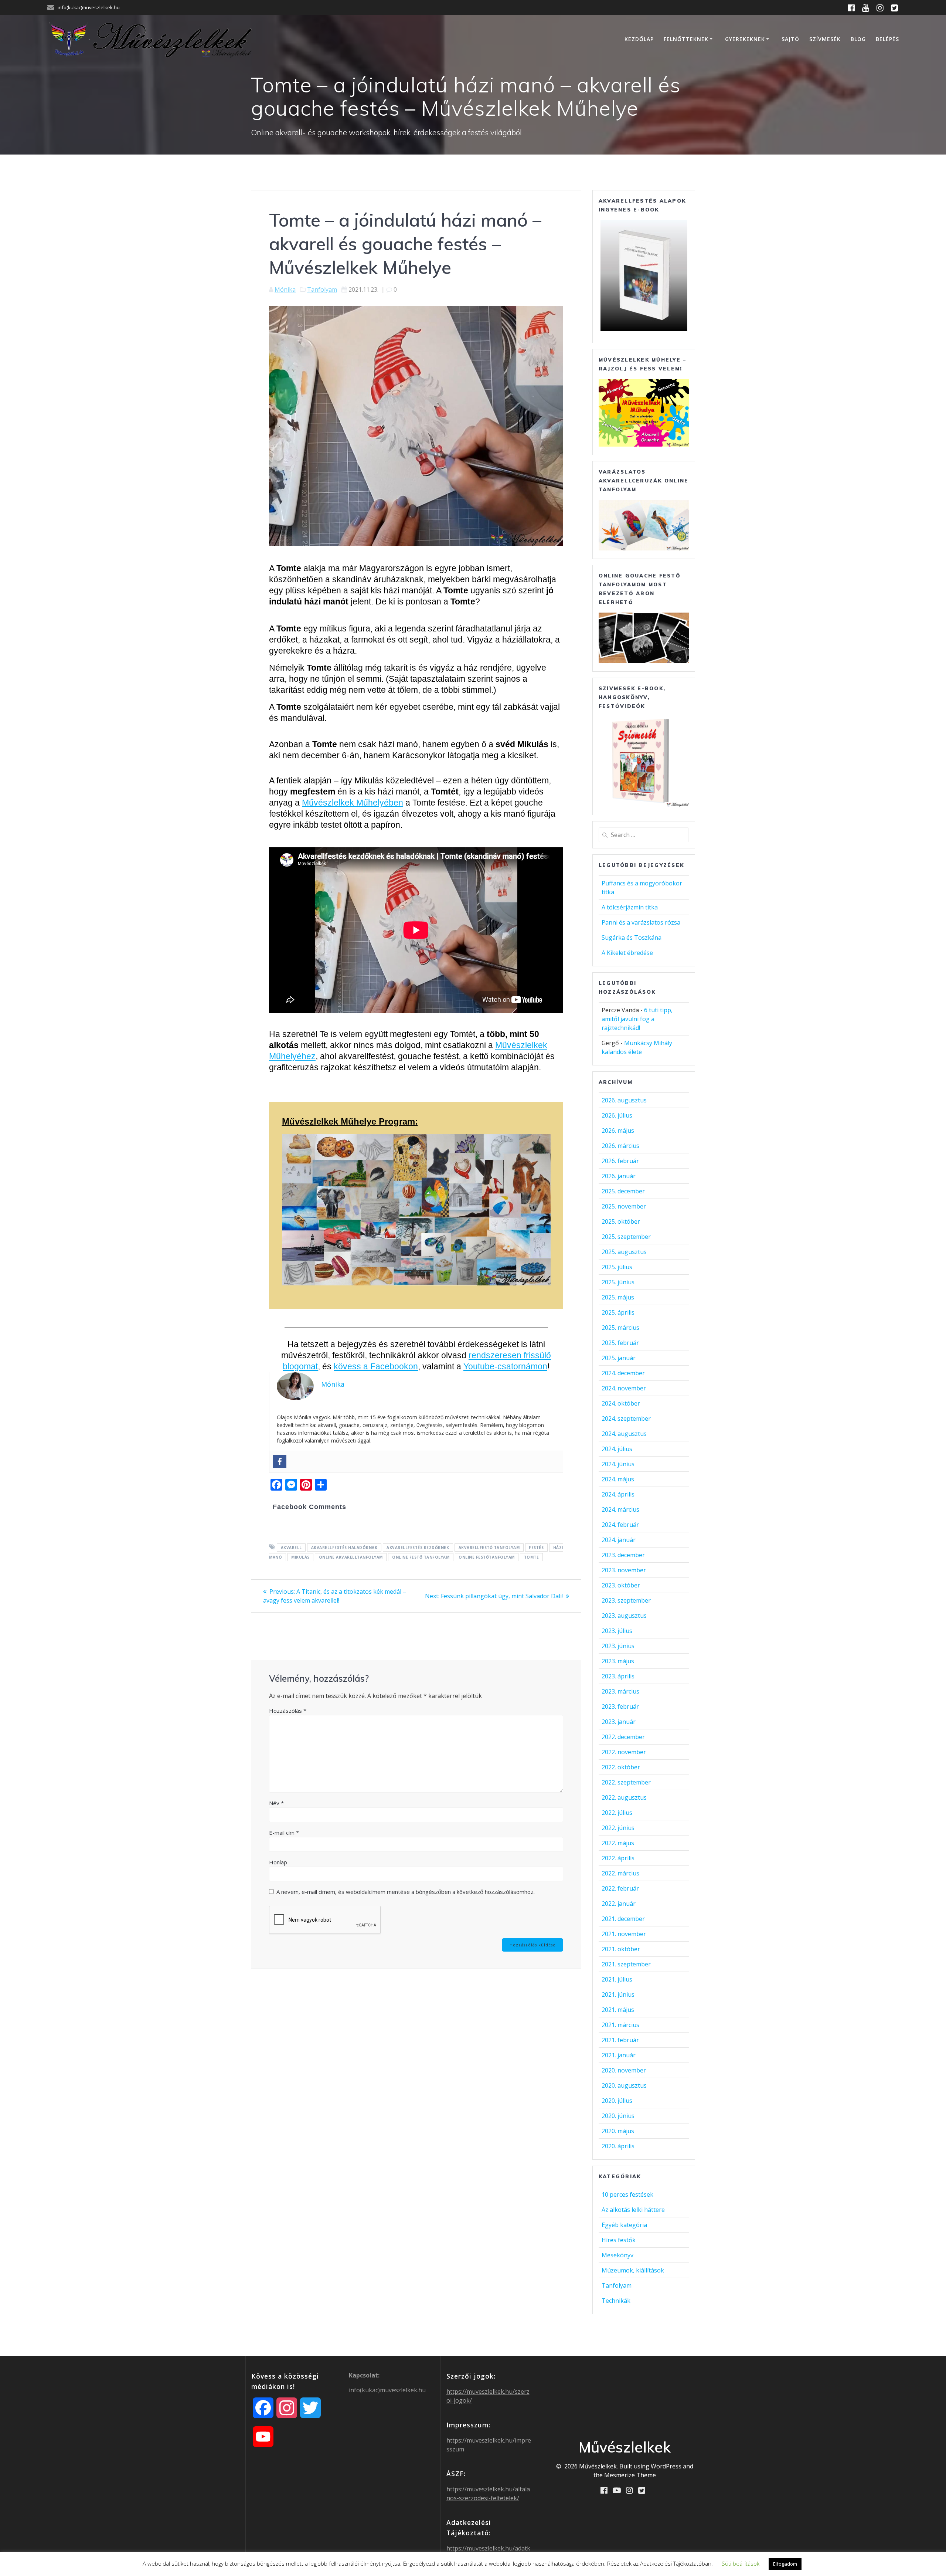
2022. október (621, 1767)
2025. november (624, 1206)
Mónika (285, 289)
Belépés (887, 39)
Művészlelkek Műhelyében (353, 803)
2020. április (618, 2146)
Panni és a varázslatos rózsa (641, 922)
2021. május (618, 2010)
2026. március (620, 1146)
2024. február (620, 1525)
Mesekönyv (617, 2255)
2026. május (618, 1131)
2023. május (618, 1661)
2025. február (620, 1343)
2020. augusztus (624, 2085)
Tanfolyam (322, 289)
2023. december (623, 1555)
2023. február (620, 1706)
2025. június (618, 1282)
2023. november (624, 1570)
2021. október (621, 1949)
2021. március (620, 2025)
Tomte (532, 1557)
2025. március (620, 1328)
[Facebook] (280, 1461)
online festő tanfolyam (421, 1557)
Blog (858, 39)
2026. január (619, 1176)
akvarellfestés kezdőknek (418, 1548)
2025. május (618, 1297)
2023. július (617, 1631)
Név (276, 1803)
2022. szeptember (626, 1782)
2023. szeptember (626, 1600)
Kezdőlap (639, 39)
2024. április (618, 1494)
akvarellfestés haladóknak (344, 1548)
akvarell (291, 1548)
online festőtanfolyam (487, 1557)
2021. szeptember (626, 1964)
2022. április (618, 1858)
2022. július (617, 1813)
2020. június (618, 2116)
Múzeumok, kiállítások (633, 2270)
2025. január (619, 1358)
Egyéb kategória (624, 2225)
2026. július (617, 1115)
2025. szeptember (626, 1237)
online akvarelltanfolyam (351, 1557)
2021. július (617, 1979)
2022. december (623, 1737)
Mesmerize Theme (630, 2475)
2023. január (619, 1722)
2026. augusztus (624, 1100)
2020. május (618, 2131)
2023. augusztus (624, 1616)
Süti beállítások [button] (741, 2563)
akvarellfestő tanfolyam (489, 1548)
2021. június (618, 1994)
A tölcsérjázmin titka (630, 907)
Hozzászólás (288, 1711)
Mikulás (300, 1557)
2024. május (618, 1479)
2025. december (623, 1191)
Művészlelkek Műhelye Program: (350, 1121)
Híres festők (619, 2240)
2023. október (621, 1585)
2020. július (617, 2101)
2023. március (620, 1691)
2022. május (618, 1843)
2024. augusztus (624, 1434)
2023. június (618, 1646)
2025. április (618, 1312)
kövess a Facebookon (376, 1366)
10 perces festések (627, 2194)
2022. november (624, 1752)
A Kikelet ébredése (627, 953)
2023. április (618, 1676)
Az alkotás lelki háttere (633, 2210)
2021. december (623, 1919)
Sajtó (790, 39)
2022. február (620, 1888)
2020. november (624, 2070)
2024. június (618, 1464)
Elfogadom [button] (785, 2564)
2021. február (620, 2040)
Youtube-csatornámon (505, 1366)
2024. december (623, 1373)
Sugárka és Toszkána (632, 938)
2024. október (621, 1403)
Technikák (616, 2301)
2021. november (624, 1934)
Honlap (278, 1862)
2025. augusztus (624, 1252)
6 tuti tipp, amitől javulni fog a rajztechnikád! (637, 1019)
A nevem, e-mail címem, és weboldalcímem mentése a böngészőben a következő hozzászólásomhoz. (406, 1892)
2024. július (617, 1449)
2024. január (619, 1540)
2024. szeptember (626, 1419)
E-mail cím (284, 1833)
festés (536, 1548)
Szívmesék (825, 39)
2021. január (619, 2055)
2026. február (620, 1161)
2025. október (621, 1221)
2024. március (620, 1509)
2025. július (617, 1267)
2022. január (619, 1904)
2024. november (624, 1388)
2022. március (620, 1873)
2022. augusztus (624, 1797)
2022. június (618, 1828)
